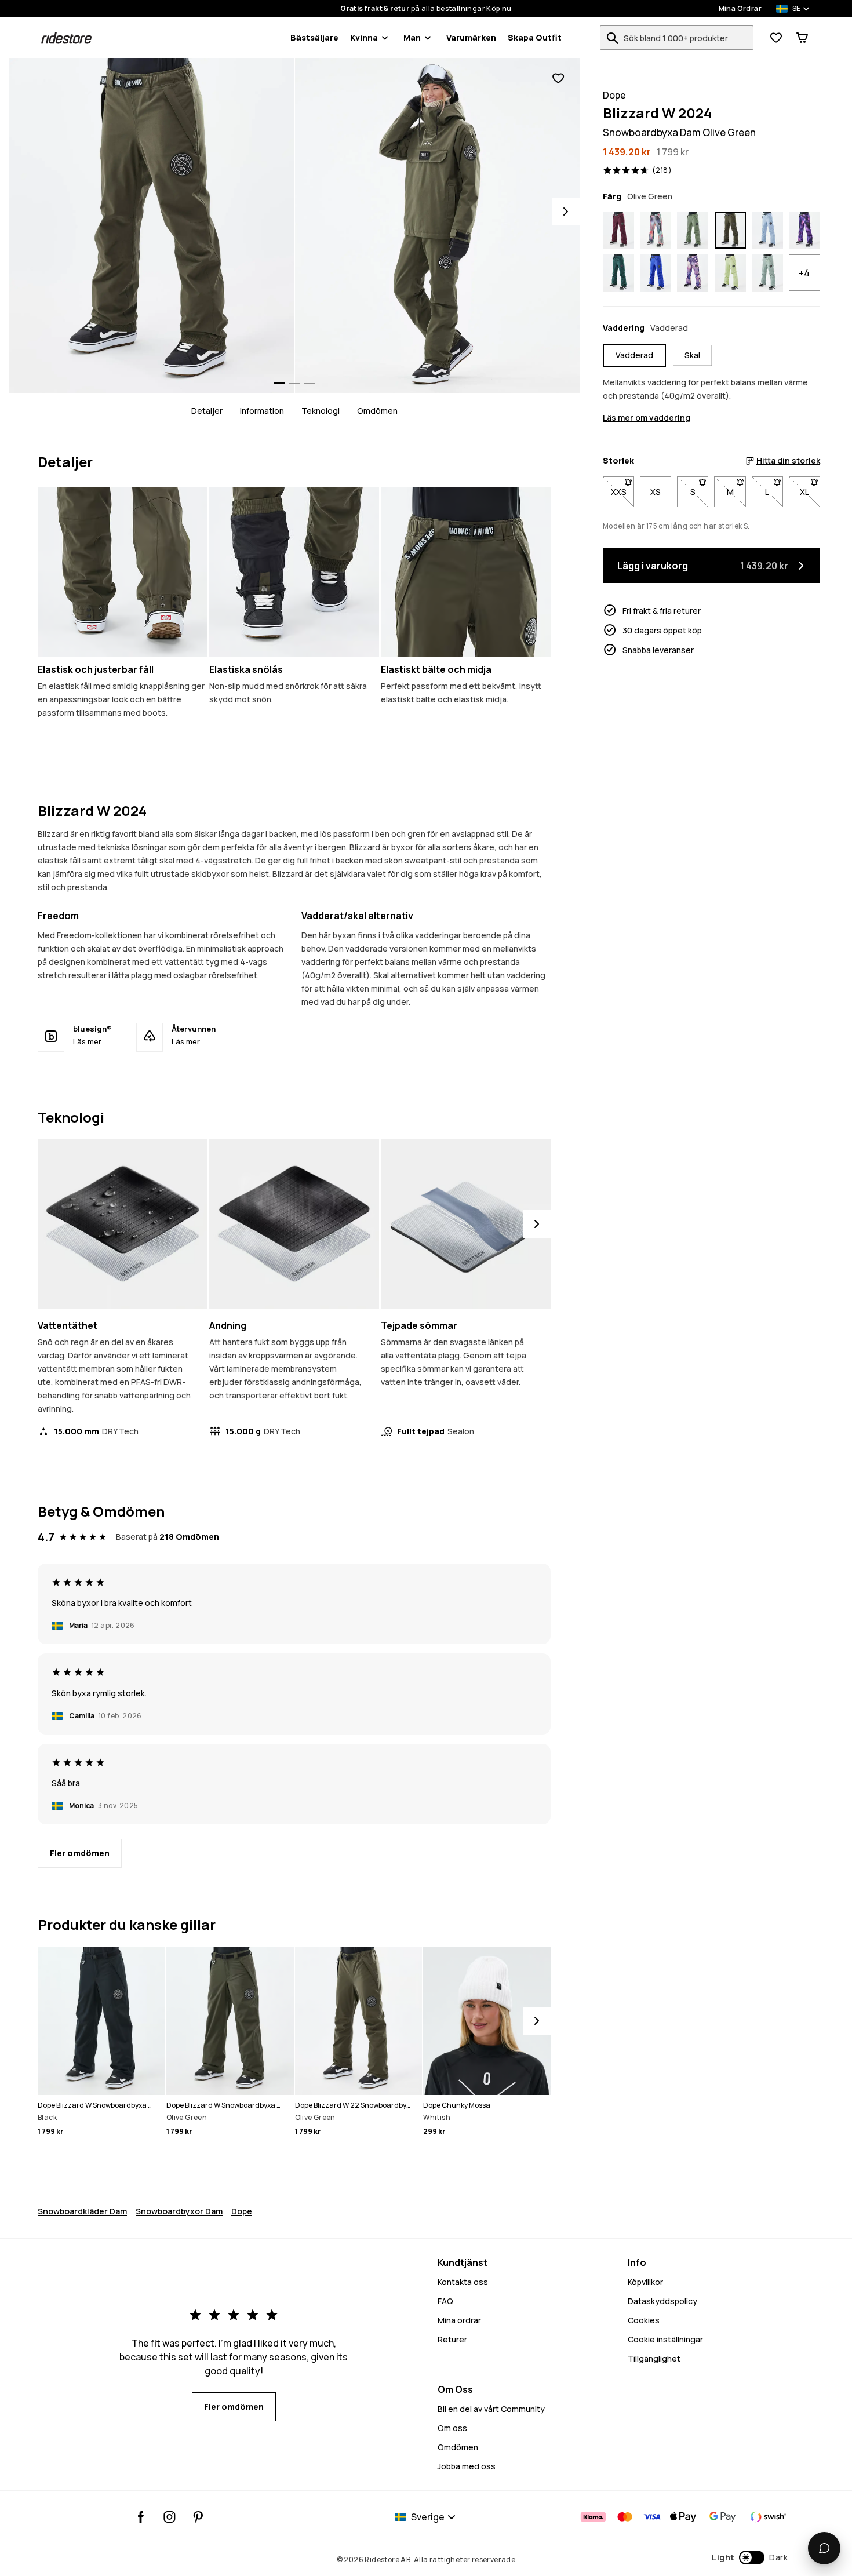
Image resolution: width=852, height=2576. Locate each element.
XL (810, 492)
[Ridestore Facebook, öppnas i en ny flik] (141, 2517)
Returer (452, 2339)
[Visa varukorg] (802, 38)
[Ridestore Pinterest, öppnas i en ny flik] (198, 2517)
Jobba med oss (467, 2466)
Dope (242, 2211)
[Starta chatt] (824, 2548)
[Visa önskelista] (776, 38)
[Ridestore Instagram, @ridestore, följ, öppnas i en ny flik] (170, 2517)
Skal (692, 355)
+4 (804, 273)
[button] (750, 2557)
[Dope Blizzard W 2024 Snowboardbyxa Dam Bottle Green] (618, 273)
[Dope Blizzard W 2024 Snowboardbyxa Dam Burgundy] (618, 231)
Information (262, 411)
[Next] (566, 212)
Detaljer (207, 411)
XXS (622, 492)
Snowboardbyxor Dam (179, 2211)
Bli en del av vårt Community (491, 2409)
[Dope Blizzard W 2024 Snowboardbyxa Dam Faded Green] (767, 273)
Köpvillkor (645, 2282)
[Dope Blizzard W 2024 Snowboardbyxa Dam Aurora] (656, 231)
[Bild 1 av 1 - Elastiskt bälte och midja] (466, 572)
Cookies (644, 2320)
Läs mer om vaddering (647, 418)
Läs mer (87, 1041)
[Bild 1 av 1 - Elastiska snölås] (294, 572)
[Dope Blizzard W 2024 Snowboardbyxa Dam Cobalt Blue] (656, 273)
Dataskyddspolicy (662, 2301)
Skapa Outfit (535, 37)
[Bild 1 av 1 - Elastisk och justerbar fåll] (123, 572)
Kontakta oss (463, 2282)
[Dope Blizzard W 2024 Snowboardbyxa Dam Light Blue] (767, 231)
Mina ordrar (459, 2320)
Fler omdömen (80, 1853)
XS (656, 492)
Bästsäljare (314, 37)
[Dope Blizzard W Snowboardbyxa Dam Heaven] (693, 273)
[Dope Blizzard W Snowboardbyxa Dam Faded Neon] (730, 273)
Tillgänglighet (654, 2358)
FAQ (445, 2301)
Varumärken (471, 37)
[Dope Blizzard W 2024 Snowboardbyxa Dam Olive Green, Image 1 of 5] (151, 225)
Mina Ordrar (740, 9)
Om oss (452, 2428)
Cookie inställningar (665, 2339)
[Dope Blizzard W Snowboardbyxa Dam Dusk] (804, 231)
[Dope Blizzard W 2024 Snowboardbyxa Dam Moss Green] (693, 231)
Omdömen (377, 411)
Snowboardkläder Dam (82, 2211)
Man (412, 37)
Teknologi (321, 411)
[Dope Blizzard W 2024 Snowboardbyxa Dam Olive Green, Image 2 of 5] (438, 225)
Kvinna (364, 37)
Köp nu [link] (499, 9)
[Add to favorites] (558, 79)
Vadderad (634, 355)
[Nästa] (537, 1224)
